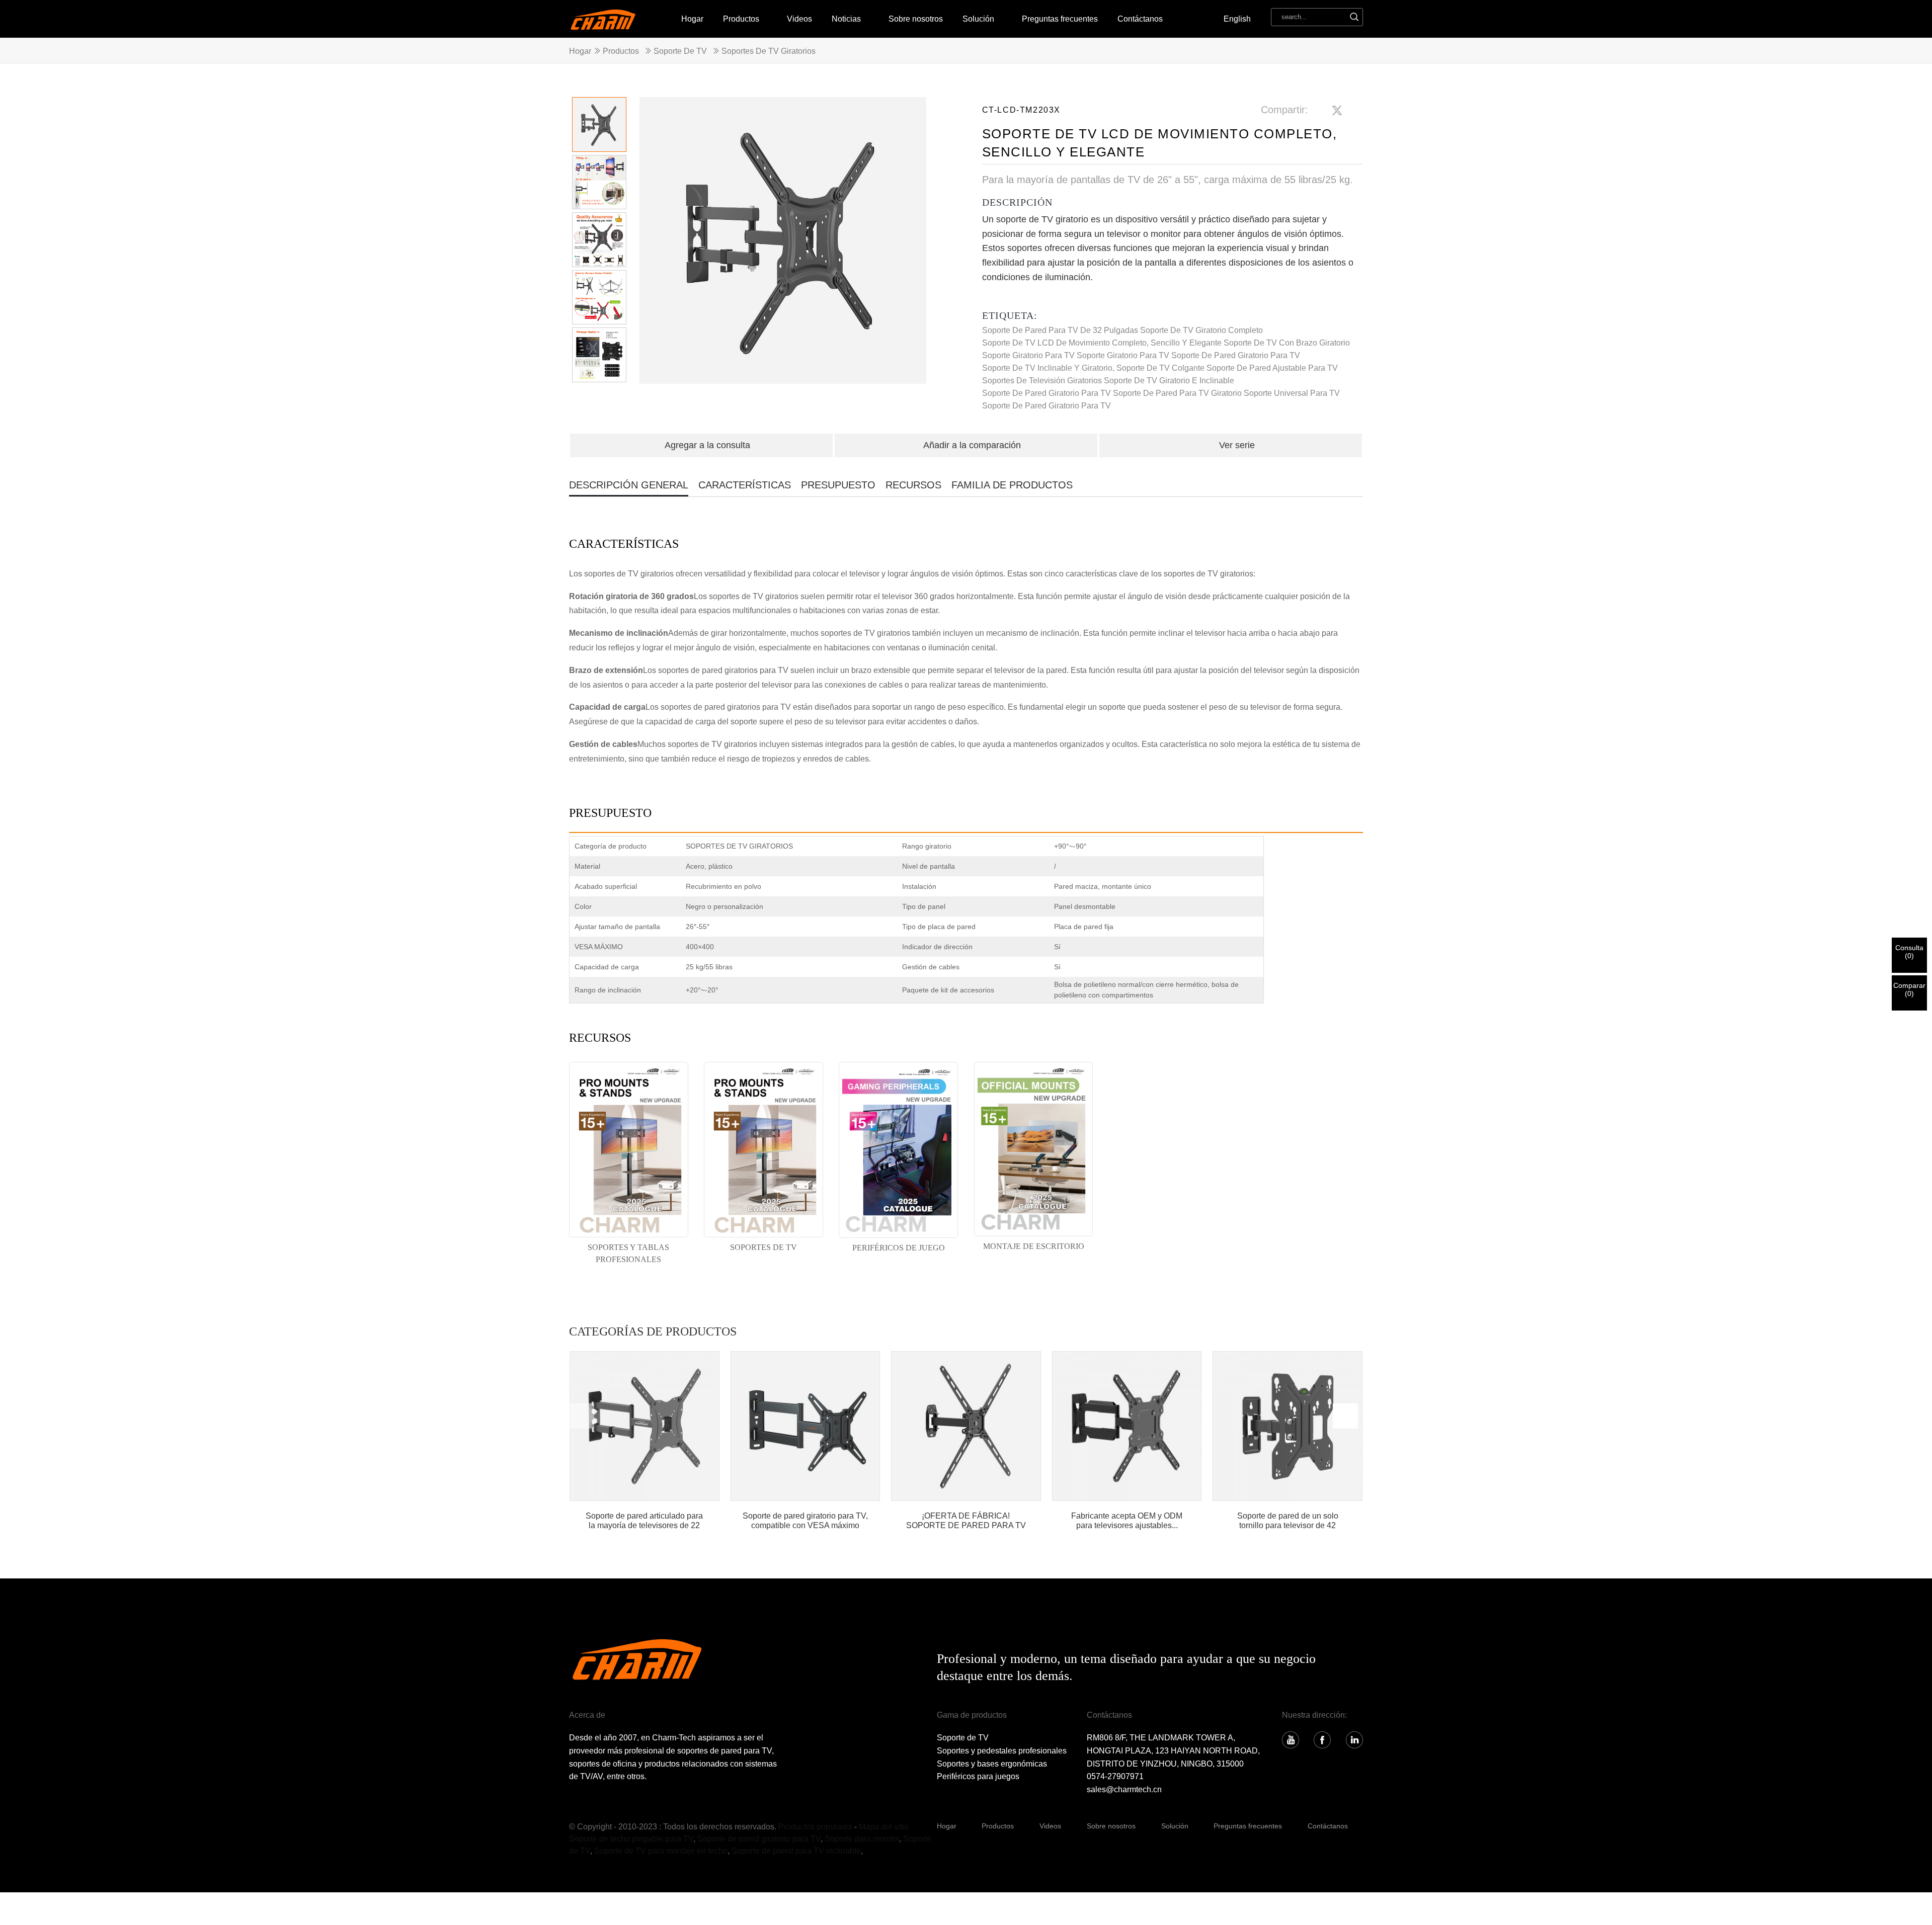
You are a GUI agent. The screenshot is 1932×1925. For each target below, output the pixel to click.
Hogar (692, 19)
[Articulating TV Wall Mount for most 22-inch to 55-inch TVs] (645, 1426)
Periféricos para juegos (978, 1776)
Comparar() (1909, 989)
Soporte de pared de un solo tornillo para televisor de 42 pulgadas (1288, 1521)
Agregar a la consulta (707, 445)
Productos (741, 19)
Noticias (846, 19)
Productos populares (815, 1827)
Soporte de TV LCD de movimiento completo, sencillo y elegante (1102, 343)
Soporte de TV (680, 51)
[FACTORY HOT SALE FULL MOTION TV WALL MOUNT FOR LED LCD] (966, 1426)
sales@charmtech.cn (1124, 1789)
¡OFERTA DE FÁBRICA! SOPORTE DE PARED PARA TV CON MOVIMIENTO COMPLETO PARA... (966, 1521)
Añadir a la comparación (972, 445)
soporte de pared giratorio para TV (1046, 393)
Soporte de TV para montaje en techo (661, 1851)
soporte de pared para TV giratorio (1177, 393)
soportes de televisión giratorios (1042, 381)
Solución (1175, 1826)
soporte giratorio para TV (1028, 355)
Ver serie (1237, 445)
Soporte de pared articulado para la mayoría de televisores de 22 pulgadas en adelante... (644, 1521)
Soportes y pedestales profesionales (1002, 1751)
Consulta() (1909, 952)
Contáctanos (1140, 19)
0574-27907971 (1115, 1776)
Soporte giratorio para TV (1123, 355)
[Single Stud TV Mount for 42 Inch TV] (1287, 1426)
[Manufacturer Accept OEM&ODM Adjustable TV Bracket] (1127, 1426)
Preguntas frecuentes (1060, 19)
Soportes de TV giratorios (769, 51)
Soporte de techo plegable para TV (631, 1839)
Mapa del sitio (884, 1827)
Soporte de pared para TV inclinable (796, 1851)
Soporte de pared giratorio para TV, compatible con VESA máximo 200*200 (805, 1521)
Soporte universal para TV (1292, 393)
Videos (799, 19)
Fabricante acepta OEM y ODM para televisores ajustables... (1127, 1521)
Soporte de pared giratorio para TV (1236, 355)
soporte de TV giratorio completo (1201, 330)
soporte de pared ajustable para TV (1272, 368)
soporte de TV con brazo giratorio (1287, 343)
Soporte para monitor (862, 1839)
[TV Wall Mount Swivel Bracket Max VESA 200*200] (806, 1426)
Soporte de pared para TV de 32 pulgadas (1060, 330)
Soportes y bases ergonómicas (992, 1764)
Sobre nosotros (916, 19)
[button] (914, 246)
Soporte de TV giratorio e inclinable (1169, 381)
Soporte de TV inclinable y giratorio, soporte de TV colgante (1093, 368)
